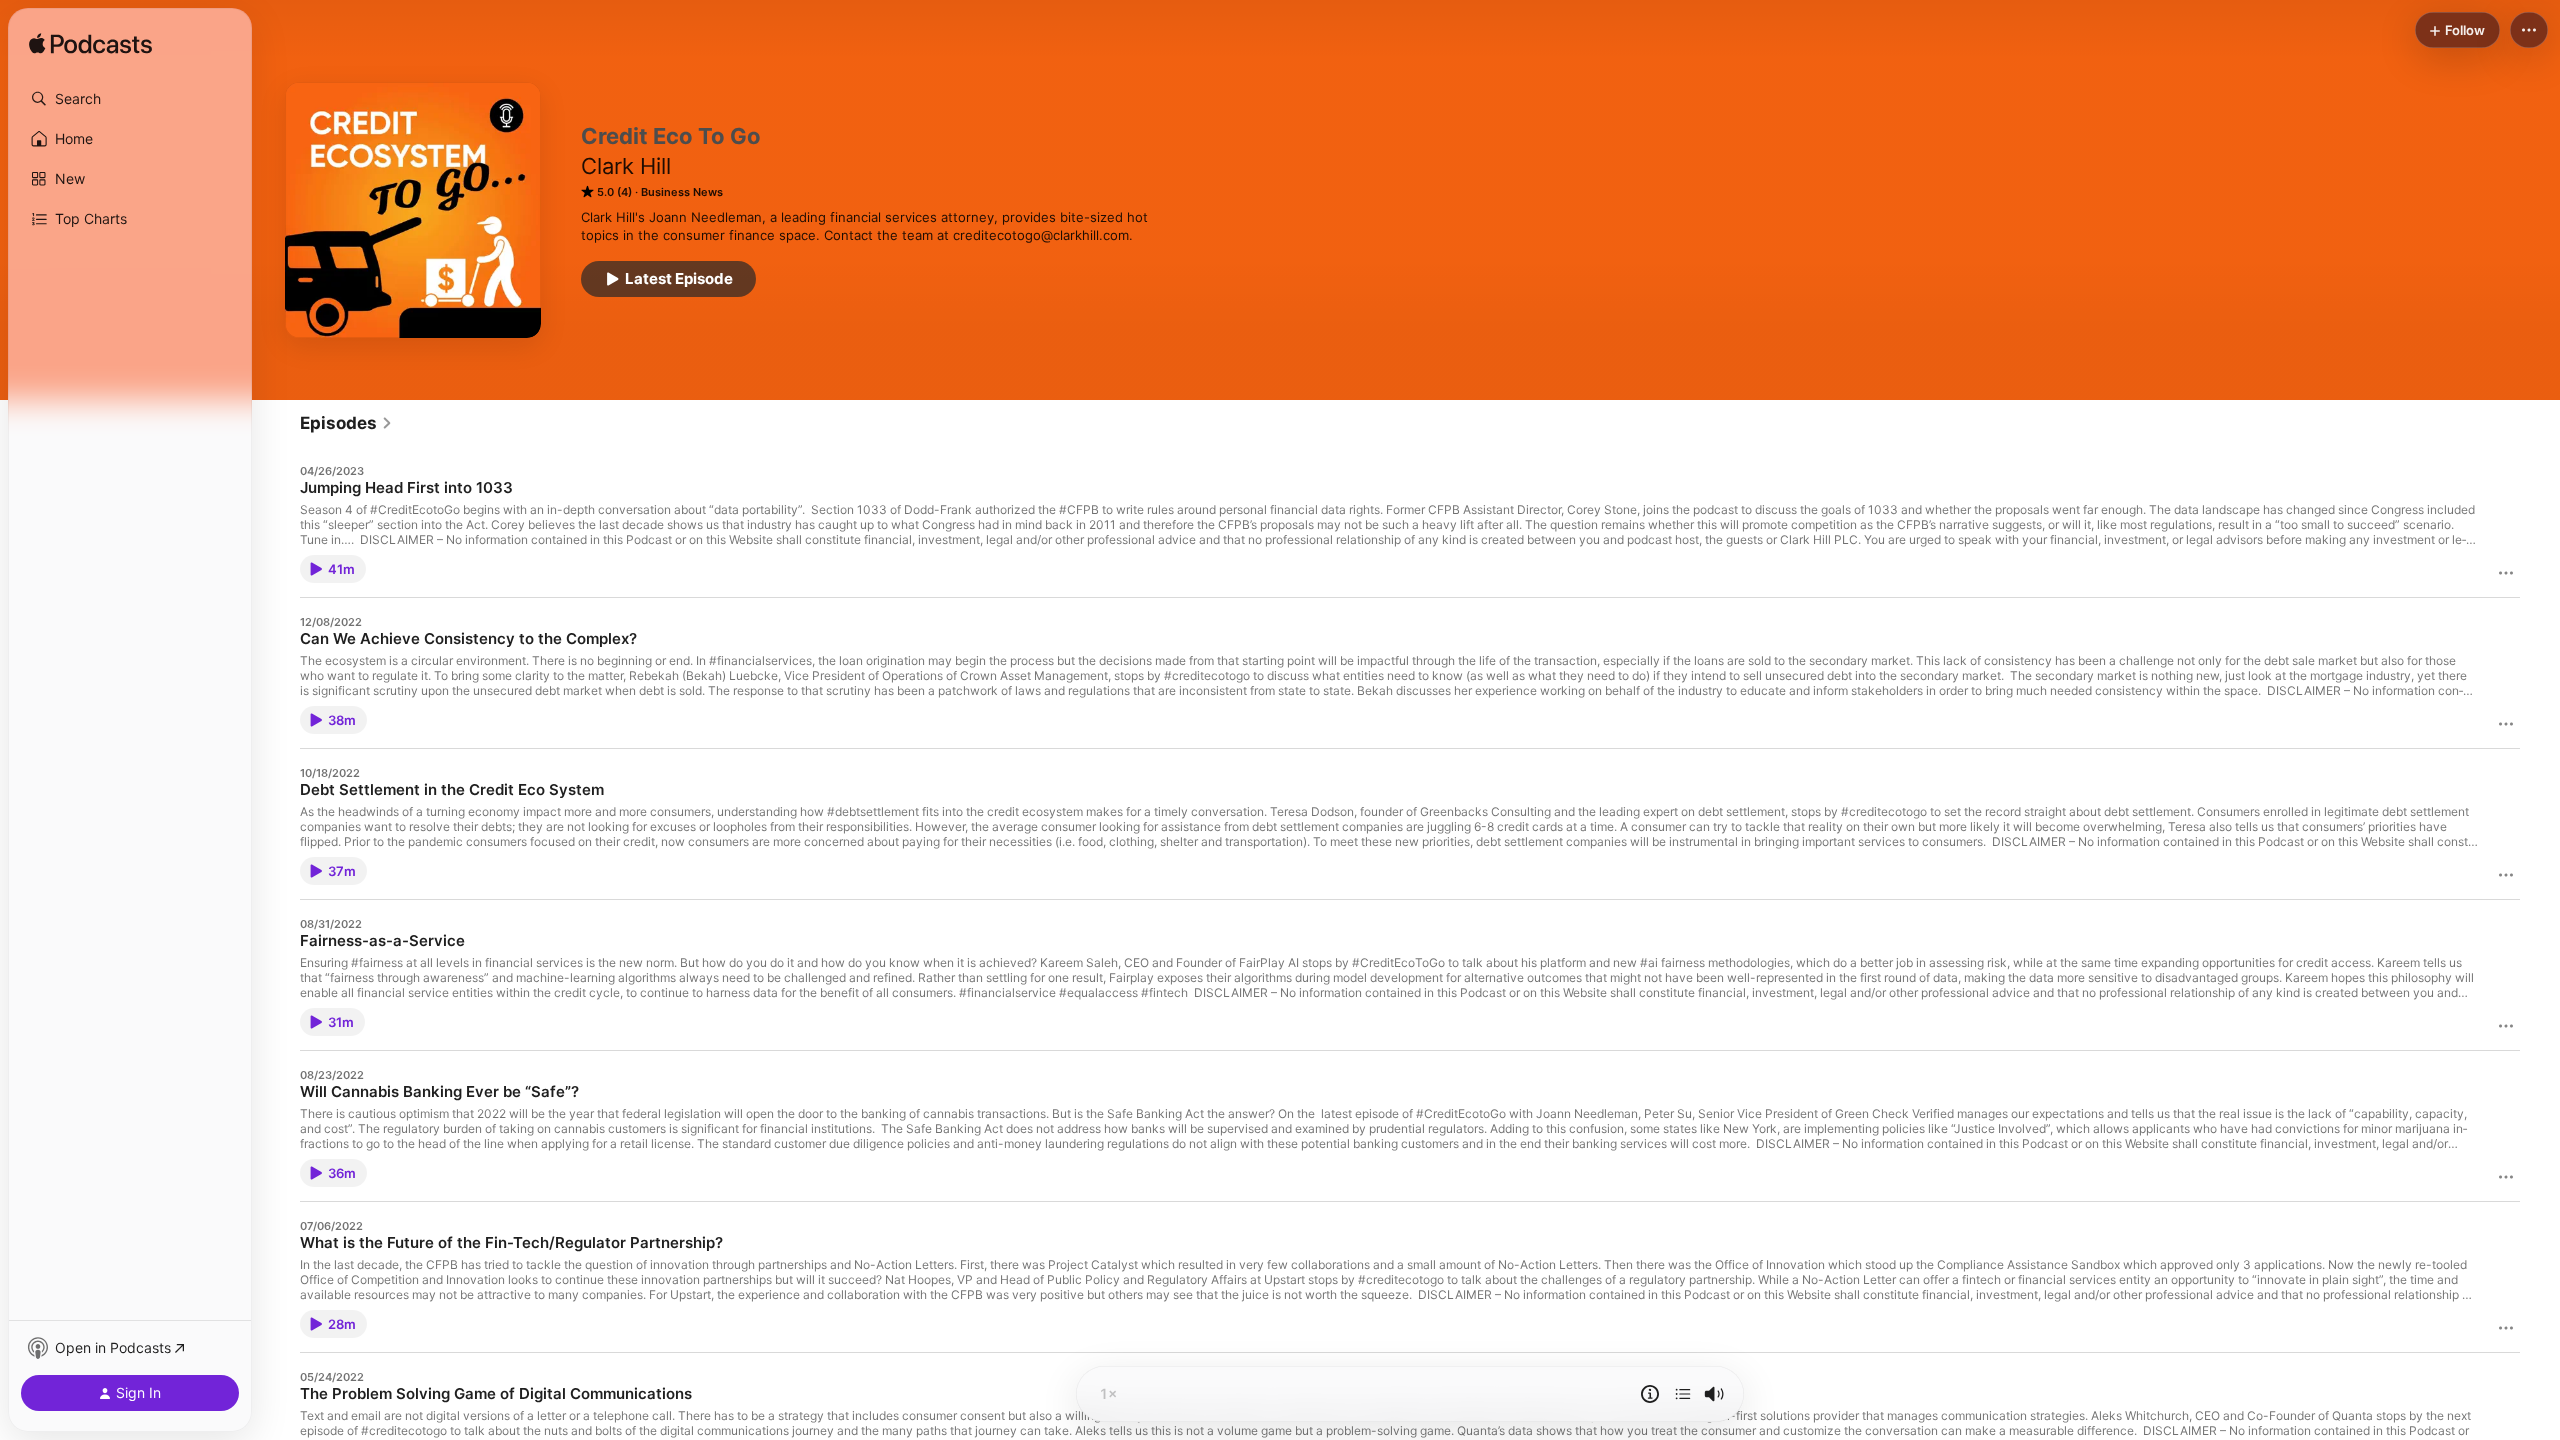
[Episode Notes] (1650, 1394)
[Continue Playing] (1683, 1394)
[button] (130, 99)
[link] (346, 423)
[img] (90, 45)
